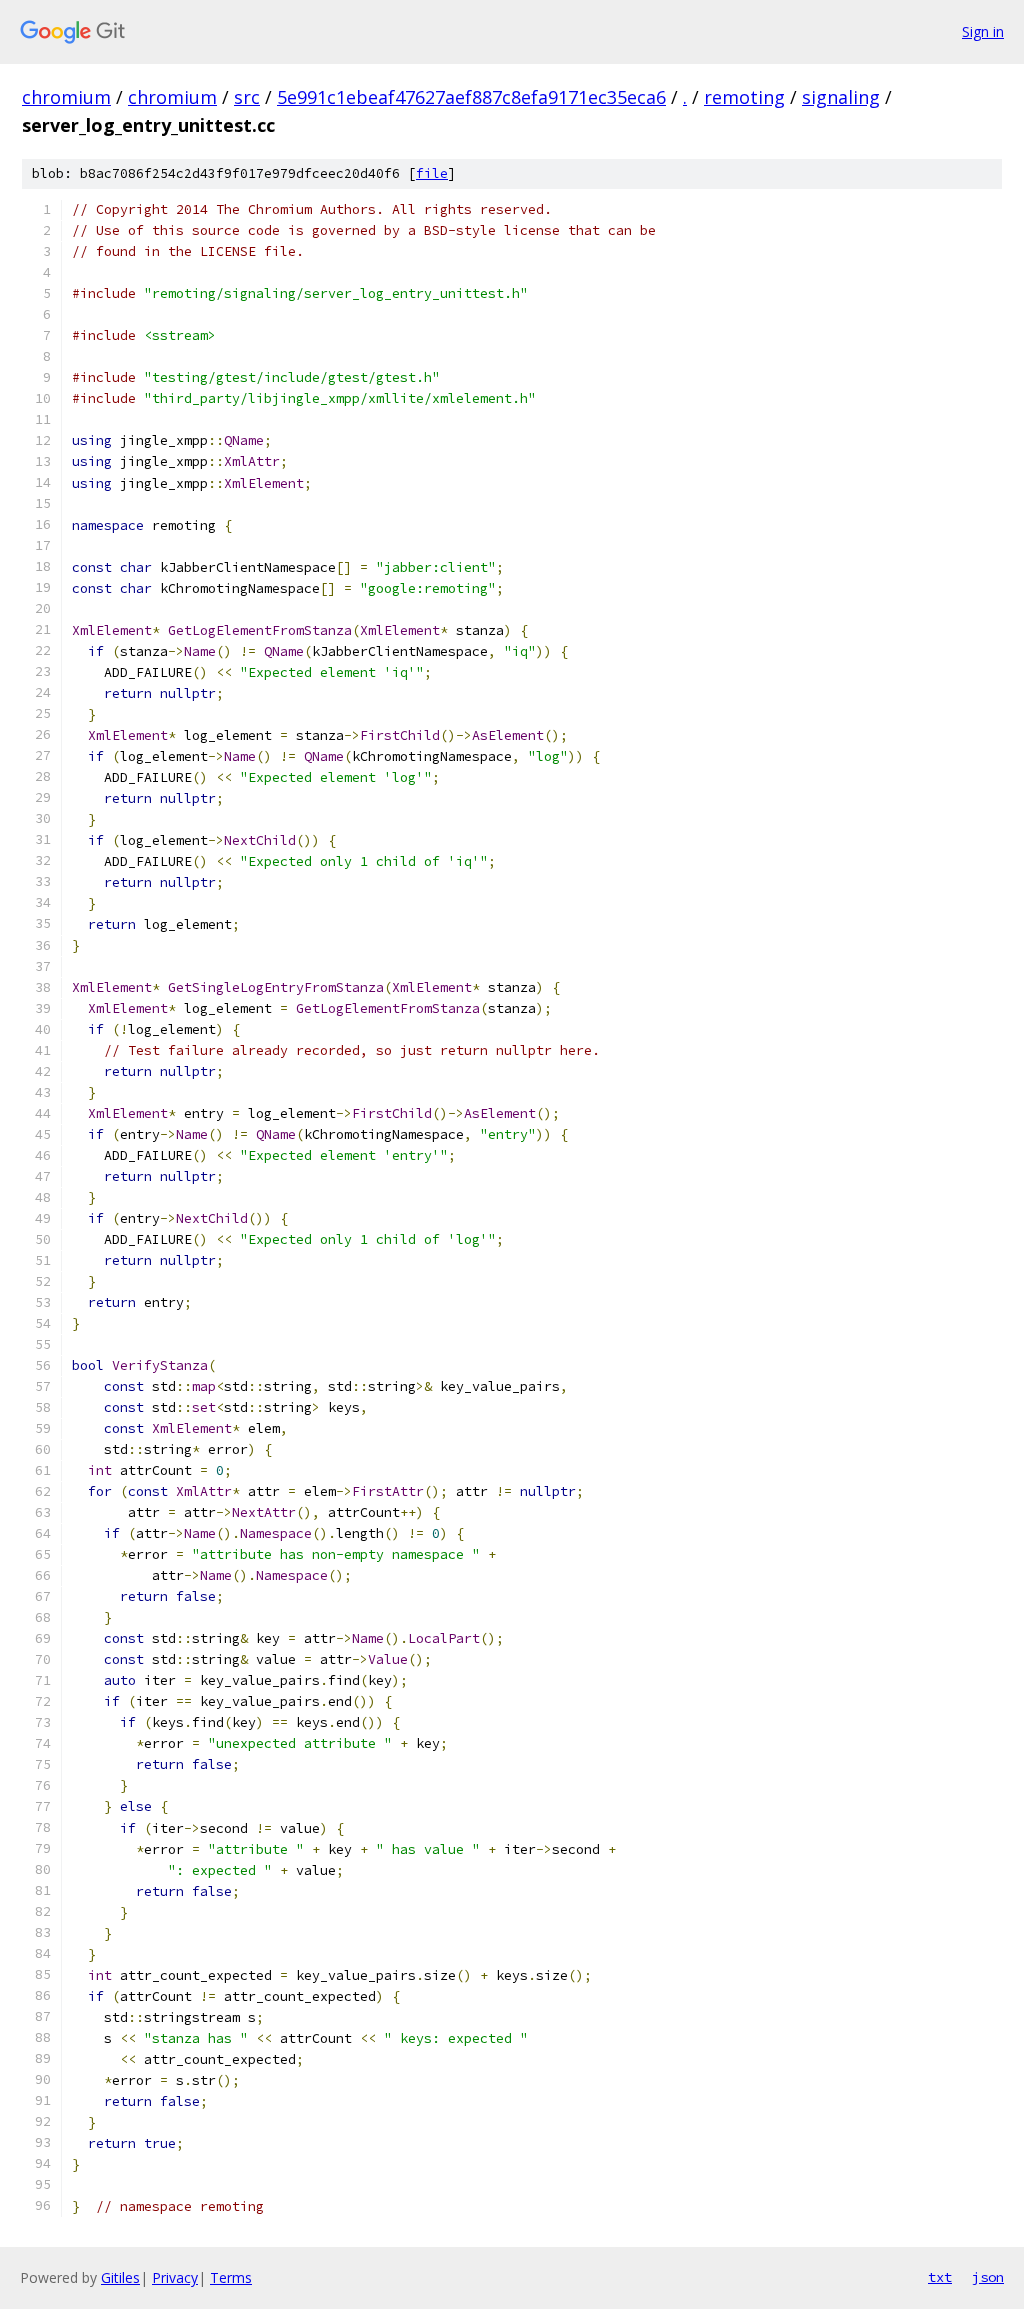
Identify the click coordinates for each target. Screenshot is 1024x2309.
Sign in (983, 31)
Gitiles (120, 2277)
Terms (231, 2277)
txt (940, 2277)
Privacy (175, 2277)
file (432, 173)
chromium (66, 97)
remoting (744, 97)
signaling (841, 97)
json (988, 2277)
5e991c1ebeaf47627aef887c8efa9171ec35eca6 (471, 97)
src (247, 97)
